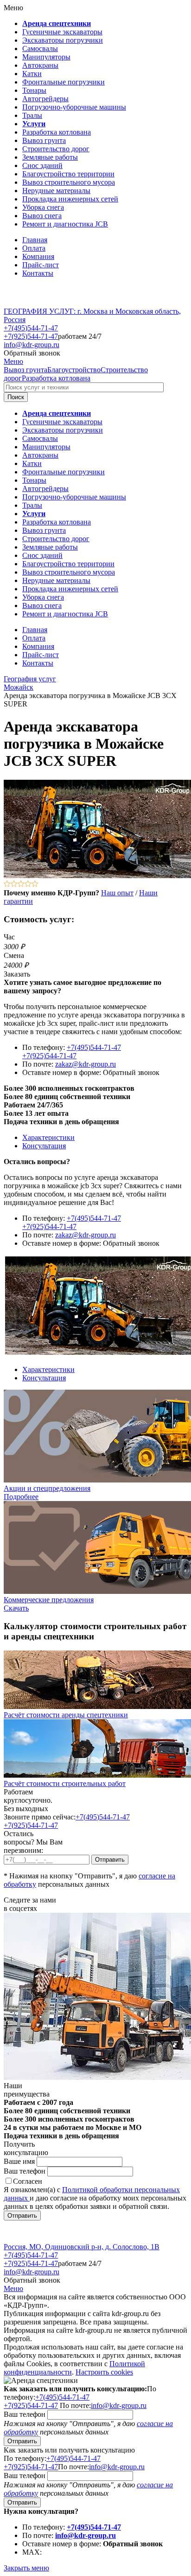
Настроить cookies (104, 2372)
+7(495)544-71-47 (31, 328)
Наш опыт (117, 893)
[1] (7, 884)
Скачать (16, 1608)
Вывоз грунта (25, 370)
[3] (21, 884)
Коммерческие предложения (49, 1600)
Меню (13, 361)
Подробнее (21, 1497)
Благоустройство (74, 370)
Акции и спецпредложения (47, 1488)
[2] (14, 884)
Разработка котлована (56, 378)
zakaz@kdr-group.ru (86, 1064)
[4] (28, 884)
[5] (35, 884)
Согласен (28, 2181)
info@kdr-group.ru (32, 345)
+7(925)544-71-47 (31, 336)
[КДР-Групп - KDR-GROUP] (36, 303)
